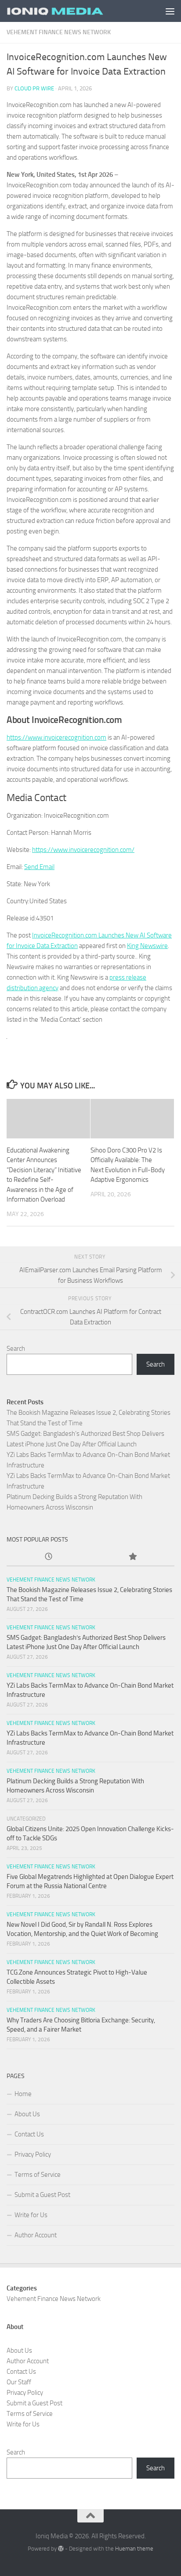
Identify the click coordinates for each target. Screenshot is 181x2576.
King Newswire (147, 946)
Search (16, 1349)
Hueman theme (134, 2549)
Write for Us (31, 2215)
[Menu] (170, 11)
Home (23, 2094)
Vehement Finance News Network (59, 32)
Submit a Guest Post (42, 2195)
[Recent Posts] (49, 1557)
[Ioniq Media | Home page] (71, 11)
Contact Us (29, 2134)
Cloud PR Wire (34, 88)
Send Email (39, 867)
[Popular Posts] (132, 1557)
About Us (27, 2114)
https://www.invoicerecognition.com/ (83, 850)
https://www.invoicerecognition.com (56, 737)
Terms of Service (38, 2175)
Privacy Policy (33, 2154)
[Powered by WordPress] (61, 2549)
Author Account (36, 2235)
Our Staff (19, 2382)
